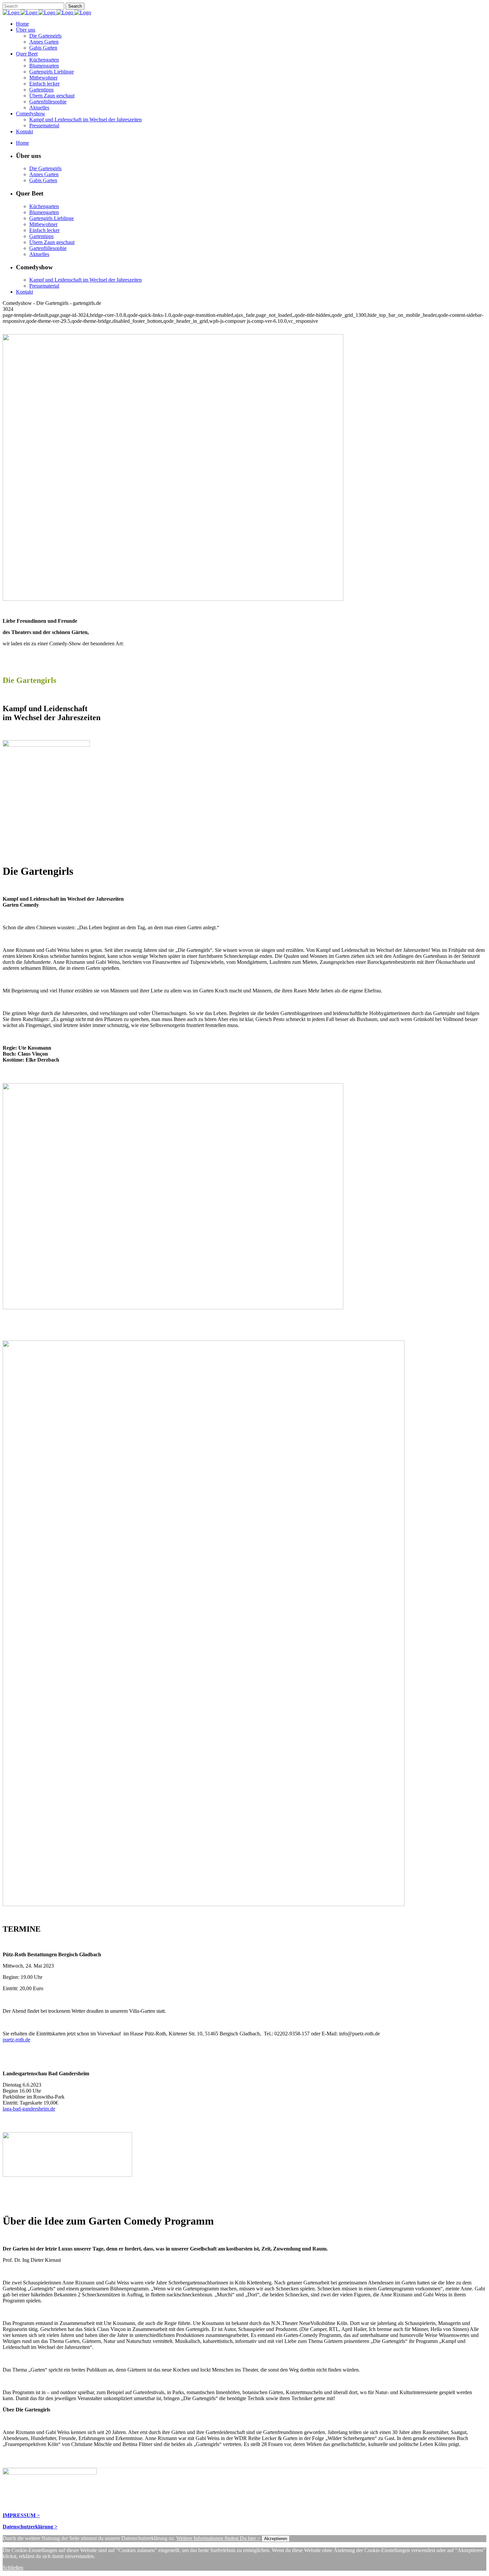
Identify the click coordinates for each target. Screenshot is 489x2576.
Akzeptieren (276, 2539)
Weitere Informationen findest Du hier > (218, 2538)
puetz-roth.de (16, 2040)
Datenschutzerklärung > (30, 2527)
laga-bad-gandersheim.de (29, 2109)
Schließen (13, 2568)
